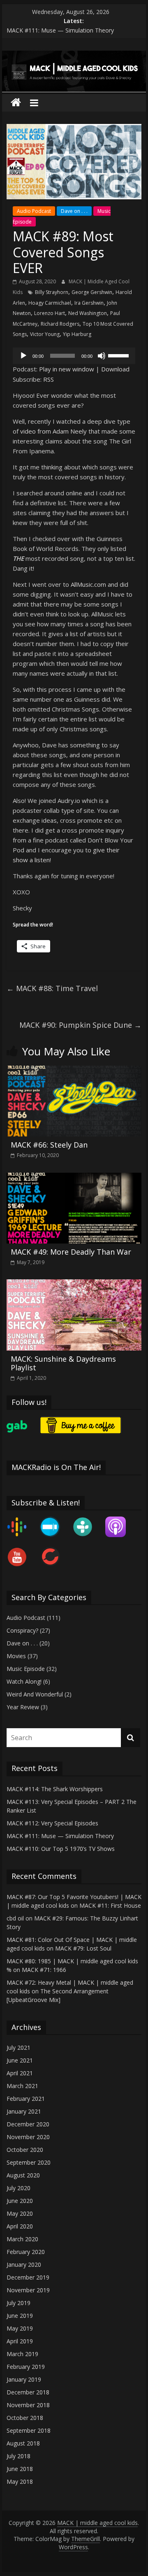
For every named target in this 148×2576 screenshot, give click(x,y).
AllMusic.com (88, 584)
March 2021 (22, 2086)
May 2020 (20, 2213)
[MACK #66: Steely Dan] (74, 1071)
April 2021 (20, 2073)
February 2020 (26, 2252)
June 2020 (20, 2201)
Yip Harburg (77, 334)
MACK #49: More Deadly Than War (71, 1252)
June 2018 (20, 2469)
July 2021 (18, 2047)
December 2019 (28, 2277)
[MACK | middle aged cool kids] (74, 56)
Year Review (23, 1707)
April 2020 (20, 2226)
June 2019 (20, 2316)
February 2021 (26, 2099)
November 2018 (28, 2405)
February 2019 (26, 2367)
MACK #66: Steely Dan (49, 1145)
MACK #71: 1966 (44, 1970)
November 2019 (28, 2290)
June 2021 (20, 2060)
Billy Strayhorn (52, 292)
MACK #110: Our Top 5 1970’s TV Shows (61, 1849)
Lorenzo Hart (50, 313)
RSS (49, 379)
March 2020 (22, 2239)
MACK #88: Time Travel (52, 988)
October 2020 (25, 2150)
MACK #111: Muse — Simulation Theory (60, 30)
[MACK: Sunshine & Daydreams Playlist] (74, 1284)
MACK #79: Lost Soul (83, 1948)
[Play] (23, 356)
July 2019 (18, 2303)
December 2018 (28, 2392)
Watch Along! (24, 1681)
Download (115, 369)
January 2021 (24, 2111)
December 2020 (28, 2124)
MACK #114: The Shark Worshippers (55, 1789)
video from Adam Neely (53, 431)
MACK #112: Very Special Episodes (52, 1823)
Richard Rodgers (60, 324)
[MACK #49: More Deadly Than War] (74, 1178)
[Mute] (102, 356)
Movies (16, 1656)
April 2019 (20, 2341)
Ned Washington (88, 313)
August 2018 (23, 2443)
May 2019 (20, 2328)
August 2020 (23, 2175)
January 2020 (24, 2264)
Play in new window (67, 369)
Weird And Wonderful (35, 1694)
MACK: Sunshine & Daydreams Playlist (63, 1363)
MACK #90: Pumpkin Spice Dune (80, 1025)
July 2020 (18, 2188)
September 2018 (29, 2430)
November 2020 (28, 2137)
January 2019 (24, 2379)
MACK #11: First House (110, 1905)
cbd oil (15, 1918)
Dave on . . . (74, 211)
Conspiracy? (22, 1630)
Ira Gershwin (89, 303)
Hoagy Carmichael (50, 303)
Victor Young (45, 334)
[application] (74, 356)
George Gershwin (92, 292)
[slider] (120, 355)
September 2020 (29, 2162)
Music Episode (26, 1669)
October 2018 (25, 2418)
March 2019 (22, 2354)
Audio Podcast (34, 211)
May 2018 (20, 2481)
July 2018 (18, 2456)
